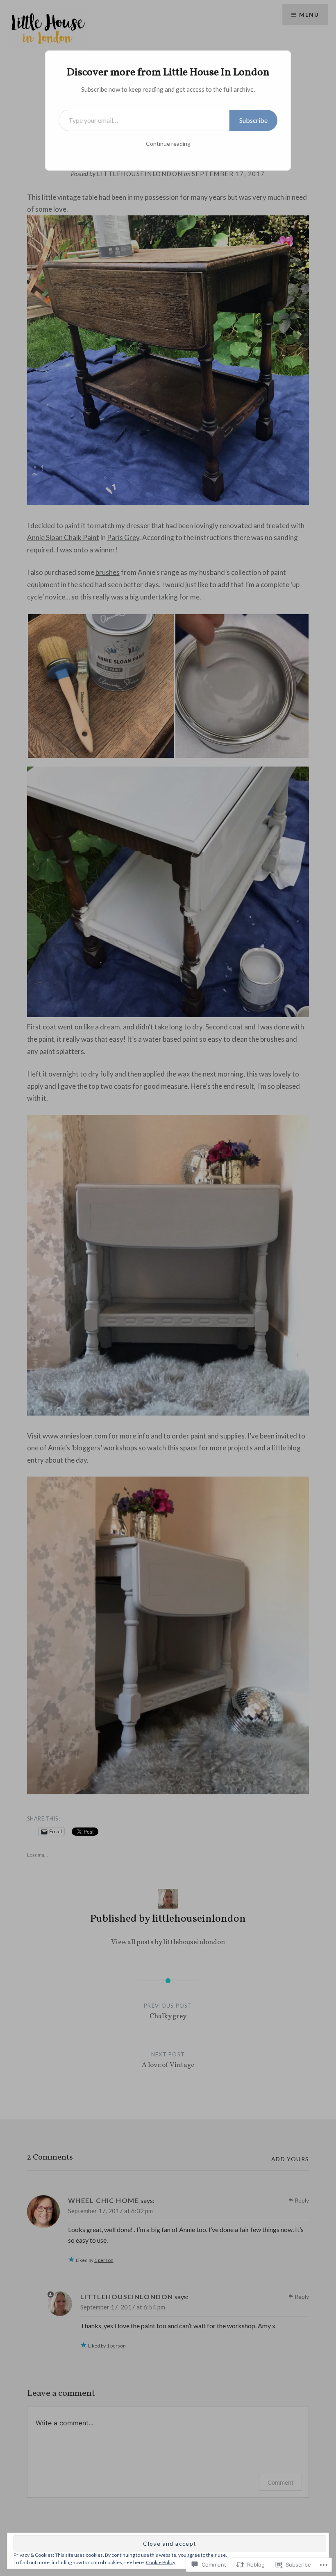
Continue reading (168, 144)
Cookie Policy (161, 2562)
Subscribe (253, 120)
